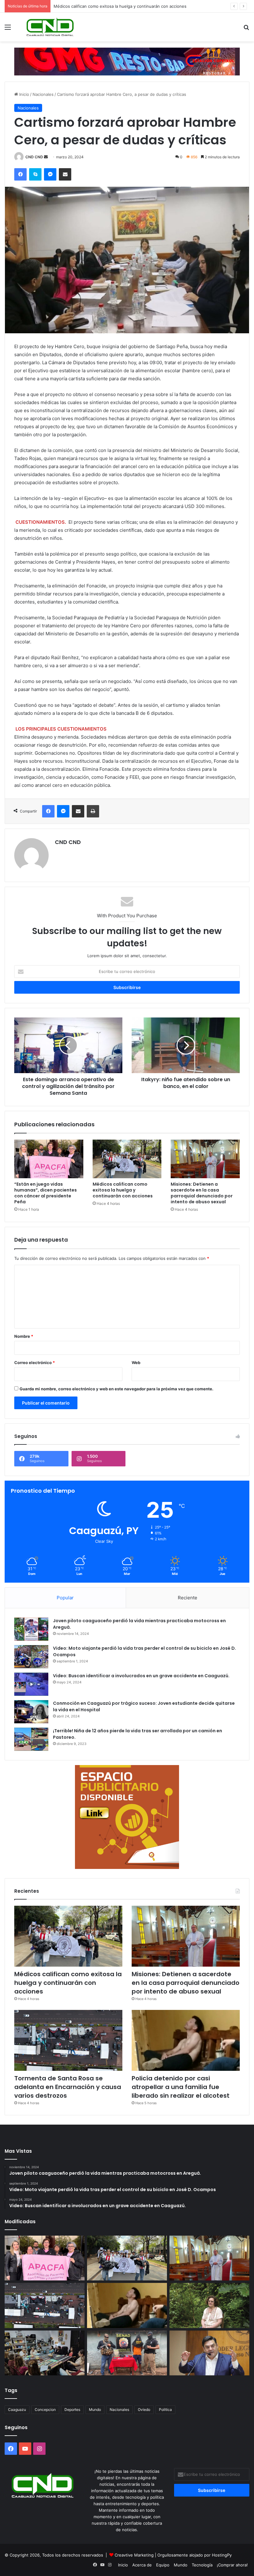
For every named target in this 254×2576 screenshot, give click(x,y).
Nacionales (43, 94)
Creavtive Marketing (134, 2555)
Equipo (163, 2565)
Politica (165, 2410)
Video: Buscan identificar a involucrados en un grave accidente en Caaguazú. (141, 1676)
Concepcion (45, 2410)
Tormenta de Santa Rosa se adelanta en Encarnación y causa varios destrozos (68, 2087)
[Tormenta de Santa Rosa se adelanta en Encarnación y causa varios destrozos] (68, 2040)
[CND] (50, 27)
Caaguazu (17, 2410)
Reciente (188, 1598)
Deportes (72, 2410)
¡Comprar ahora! (232, 2565)
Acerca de (142, 2565)
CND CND (34, 157)
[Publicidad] (127, 61)
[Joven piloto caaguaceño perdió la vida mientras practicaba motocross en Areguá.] (31, 1629)
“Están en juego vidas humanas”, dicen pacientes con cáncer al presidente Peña (46, 1193)
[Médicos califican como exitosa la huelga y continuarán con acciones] (127, 1159)
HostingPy (222, 2555)
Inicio (24, 94)
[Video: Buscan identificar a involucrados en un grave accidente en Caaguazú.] (31, 1684)
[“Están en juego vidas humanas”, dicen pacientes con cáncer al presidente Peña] (49, 1159)
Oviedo (144, 2410)
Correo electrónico (35, 1363)
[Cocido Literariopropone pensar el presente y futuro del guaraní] (45, 2353)
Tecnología (202, 2565)
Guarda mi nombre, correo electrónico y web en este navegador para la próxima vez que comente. (116, 1389)
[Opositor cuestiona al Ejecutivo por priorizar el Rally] (209, 2353)
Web (136, 1363)
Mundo (95, 2410)
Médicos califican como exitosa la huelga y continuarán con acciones (123, 1190)
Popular (65, 1598)
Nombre (24, 1336)
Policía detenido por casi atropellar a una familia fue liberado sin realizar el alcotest (181, 2087)
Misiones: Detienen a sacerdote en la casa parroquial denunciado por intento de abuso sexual (145, 6)
